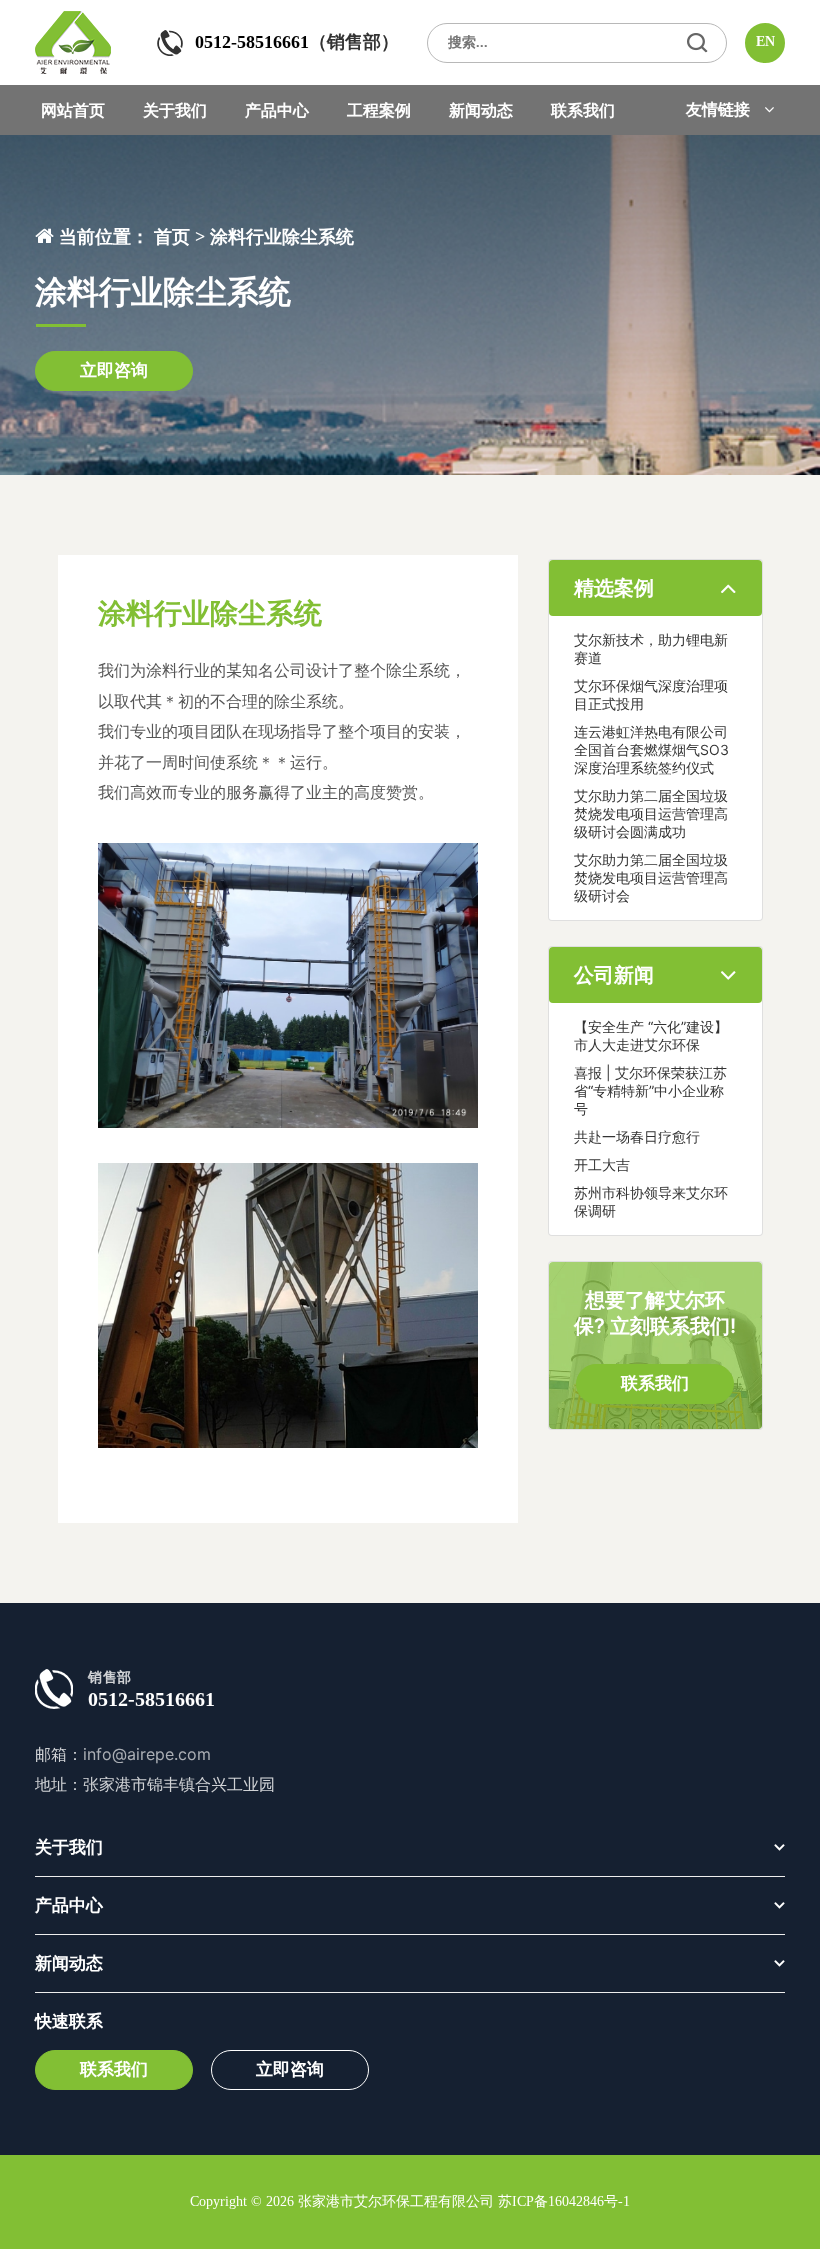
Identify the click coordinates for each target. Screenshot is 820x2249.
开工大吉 (602, 1164)
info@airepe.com (147, 1754)
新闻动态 (481, 110)
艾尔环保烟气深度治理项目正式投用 (651, 694)
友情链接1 (732, 145)
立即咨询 (114, 370)
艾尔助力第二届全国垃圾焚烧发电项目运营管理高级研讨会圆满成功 (651, 813)
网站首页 (73, 110)
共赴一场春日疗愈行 (637, 1136)
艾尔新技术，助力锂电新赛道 (651, 648)
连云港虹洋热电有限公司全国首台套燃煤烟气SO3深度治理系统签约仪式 (651, 749)
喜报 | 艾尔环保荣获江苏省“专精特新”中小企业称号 (650, 1090)
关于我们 (175, 110)
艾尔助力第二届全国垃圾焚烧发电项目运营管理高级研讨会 (651, 877)
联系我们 (583, 110)
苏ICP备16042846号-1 (564, 2201)
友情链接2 (733, 186)
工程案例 (379, 110)
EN (765, 41)
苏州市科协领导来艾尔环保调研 (651, 1201)
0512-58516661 (252, 42)
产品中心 (277, 110)
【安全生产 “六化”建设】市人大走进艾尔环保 (651, 1035)
